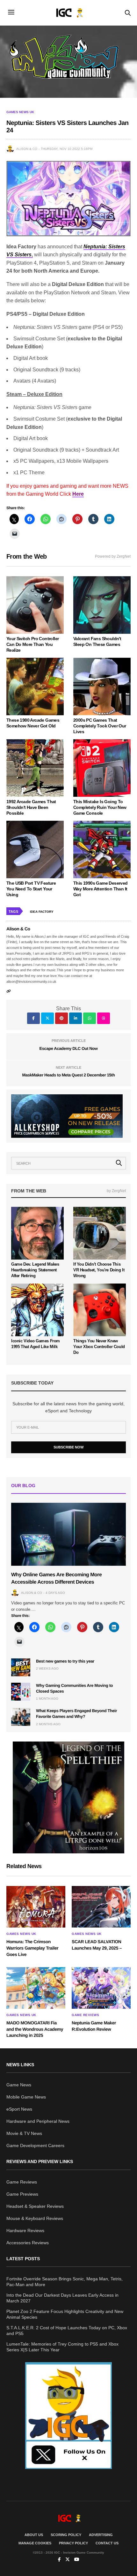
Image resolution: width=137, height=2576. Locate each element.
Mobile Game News (26, 2097)
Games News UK (20, 112)
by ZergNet (116, 1191)
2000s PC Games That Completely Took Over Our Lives (100, 726)
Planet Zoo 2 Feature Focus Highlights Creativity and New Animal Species (65, 2314)
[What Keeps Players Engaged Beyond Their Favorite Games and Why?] (21, 1717)
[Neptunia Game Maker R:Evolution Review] (101, 1988)
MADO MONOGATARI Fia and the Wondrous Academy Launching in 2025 (35, 2029)
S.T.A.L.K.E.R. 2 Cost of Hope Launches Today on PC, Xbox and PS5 (67, 2331)
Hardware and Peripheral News (38, 2121)
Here (78, 494)
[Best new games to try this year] (21, 1667)
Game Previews (22, 2194)
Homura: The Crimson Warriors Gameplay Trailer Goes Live (32, 1948)
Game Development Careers (35, 2145)
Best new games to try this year (65, 1661)
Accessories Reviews (28, 2243)
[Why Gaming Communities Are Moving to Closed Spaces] (21, 1692)
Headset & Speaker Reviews (35, 2206)
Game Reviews (85, 2015)
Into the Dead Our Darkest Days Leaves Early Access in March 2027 (62, 2298)
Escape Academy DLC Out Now (69, 1048)
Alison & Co (27, 149)
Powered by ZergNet (113, 556)
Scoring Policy (66, 2535)
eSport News (19, 2109)
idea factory (42, 912)
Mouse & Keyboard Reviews (35, 2218)
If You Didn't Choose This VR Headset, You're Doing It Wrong (99, 1270)
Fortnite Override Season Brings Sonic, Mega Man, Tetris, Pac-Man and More (65, 2282)
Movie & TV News (24, 2133)
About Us (34, 2535)
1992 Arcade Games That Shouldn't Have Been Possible (31, 807)
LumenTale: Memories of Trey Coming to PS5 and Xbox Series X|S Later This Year (62, 2347)
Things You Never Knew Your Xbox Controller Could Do (99, 1347)
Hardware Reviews (25, 2231)
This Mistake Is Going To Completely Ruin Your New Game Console (100, 807)
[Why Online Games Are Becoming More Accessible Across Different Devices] (68, 1534)
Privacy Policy (73, 2543)
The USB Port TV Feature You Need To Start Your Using (31, 889)
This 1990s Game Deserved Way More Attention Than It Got (101, 889)
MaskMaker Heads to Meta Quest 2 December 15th (68, 1075)
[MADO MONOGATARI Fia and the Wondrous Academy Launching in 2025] (36, 1988)
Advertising (101, 2535)
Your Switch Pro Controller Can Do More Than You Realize (32, 644)
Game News (19, 2085)
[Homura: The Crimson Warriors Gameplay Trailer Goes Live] (36, 1907)
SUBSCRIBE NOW (68, 1447)
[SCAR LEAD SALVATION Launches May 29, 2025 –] (101, 1907)
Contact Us (107, 2543)
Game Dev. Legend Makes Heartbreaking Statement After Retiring (35, 1270)
